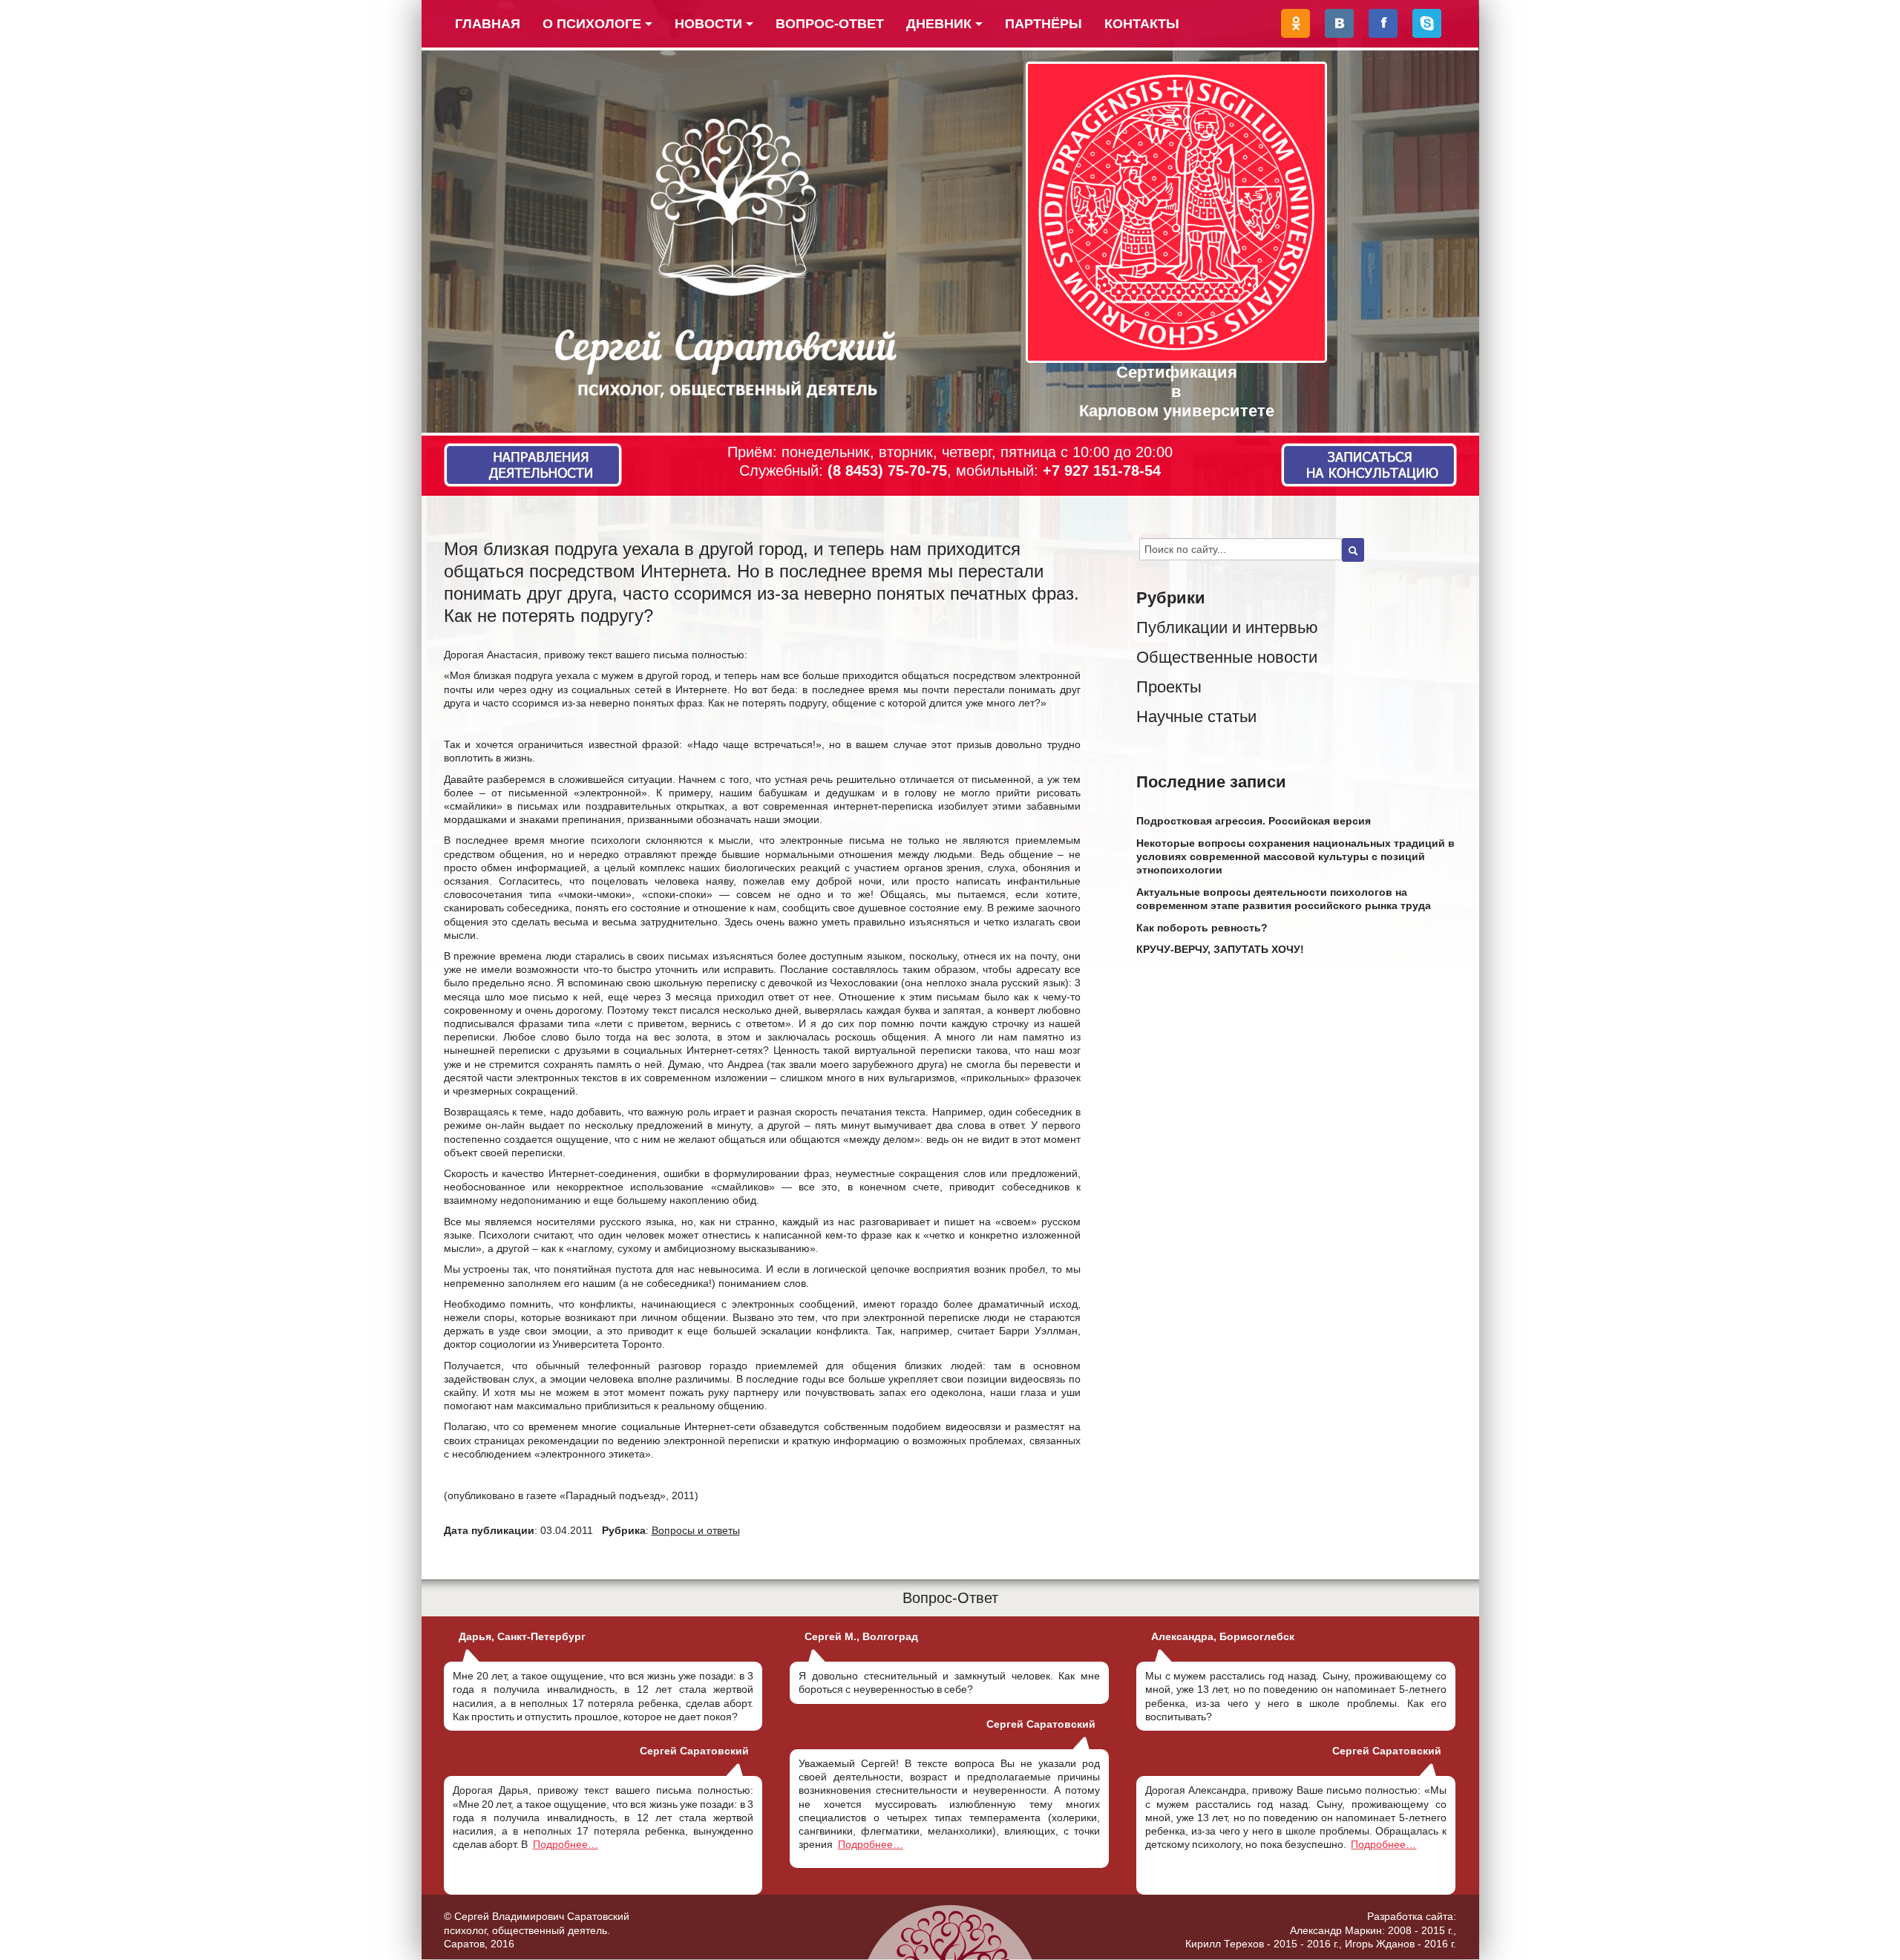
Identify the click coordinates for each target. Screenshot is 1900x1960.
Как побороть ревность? (1202, 928)
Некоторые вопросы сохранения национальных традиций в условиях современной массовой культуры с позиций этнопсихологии (1295, 856)
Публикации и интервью (1227, 627)
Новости (708, 24)
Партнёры (1044, 24)
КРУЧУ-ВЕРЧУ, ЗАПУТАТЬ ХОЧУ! (1220, 949)
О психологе (592, 24)
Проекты (1169, 687)
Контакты (1142, 24)
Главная (488, 24)
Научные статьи (1196, 717)
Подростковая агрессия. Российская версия (1254, 821)
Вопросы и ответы (696, 1530)
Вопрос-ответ (830, 24)
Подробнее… (566, 1844)
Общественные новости (1227, 657)
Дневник (939, 24)
